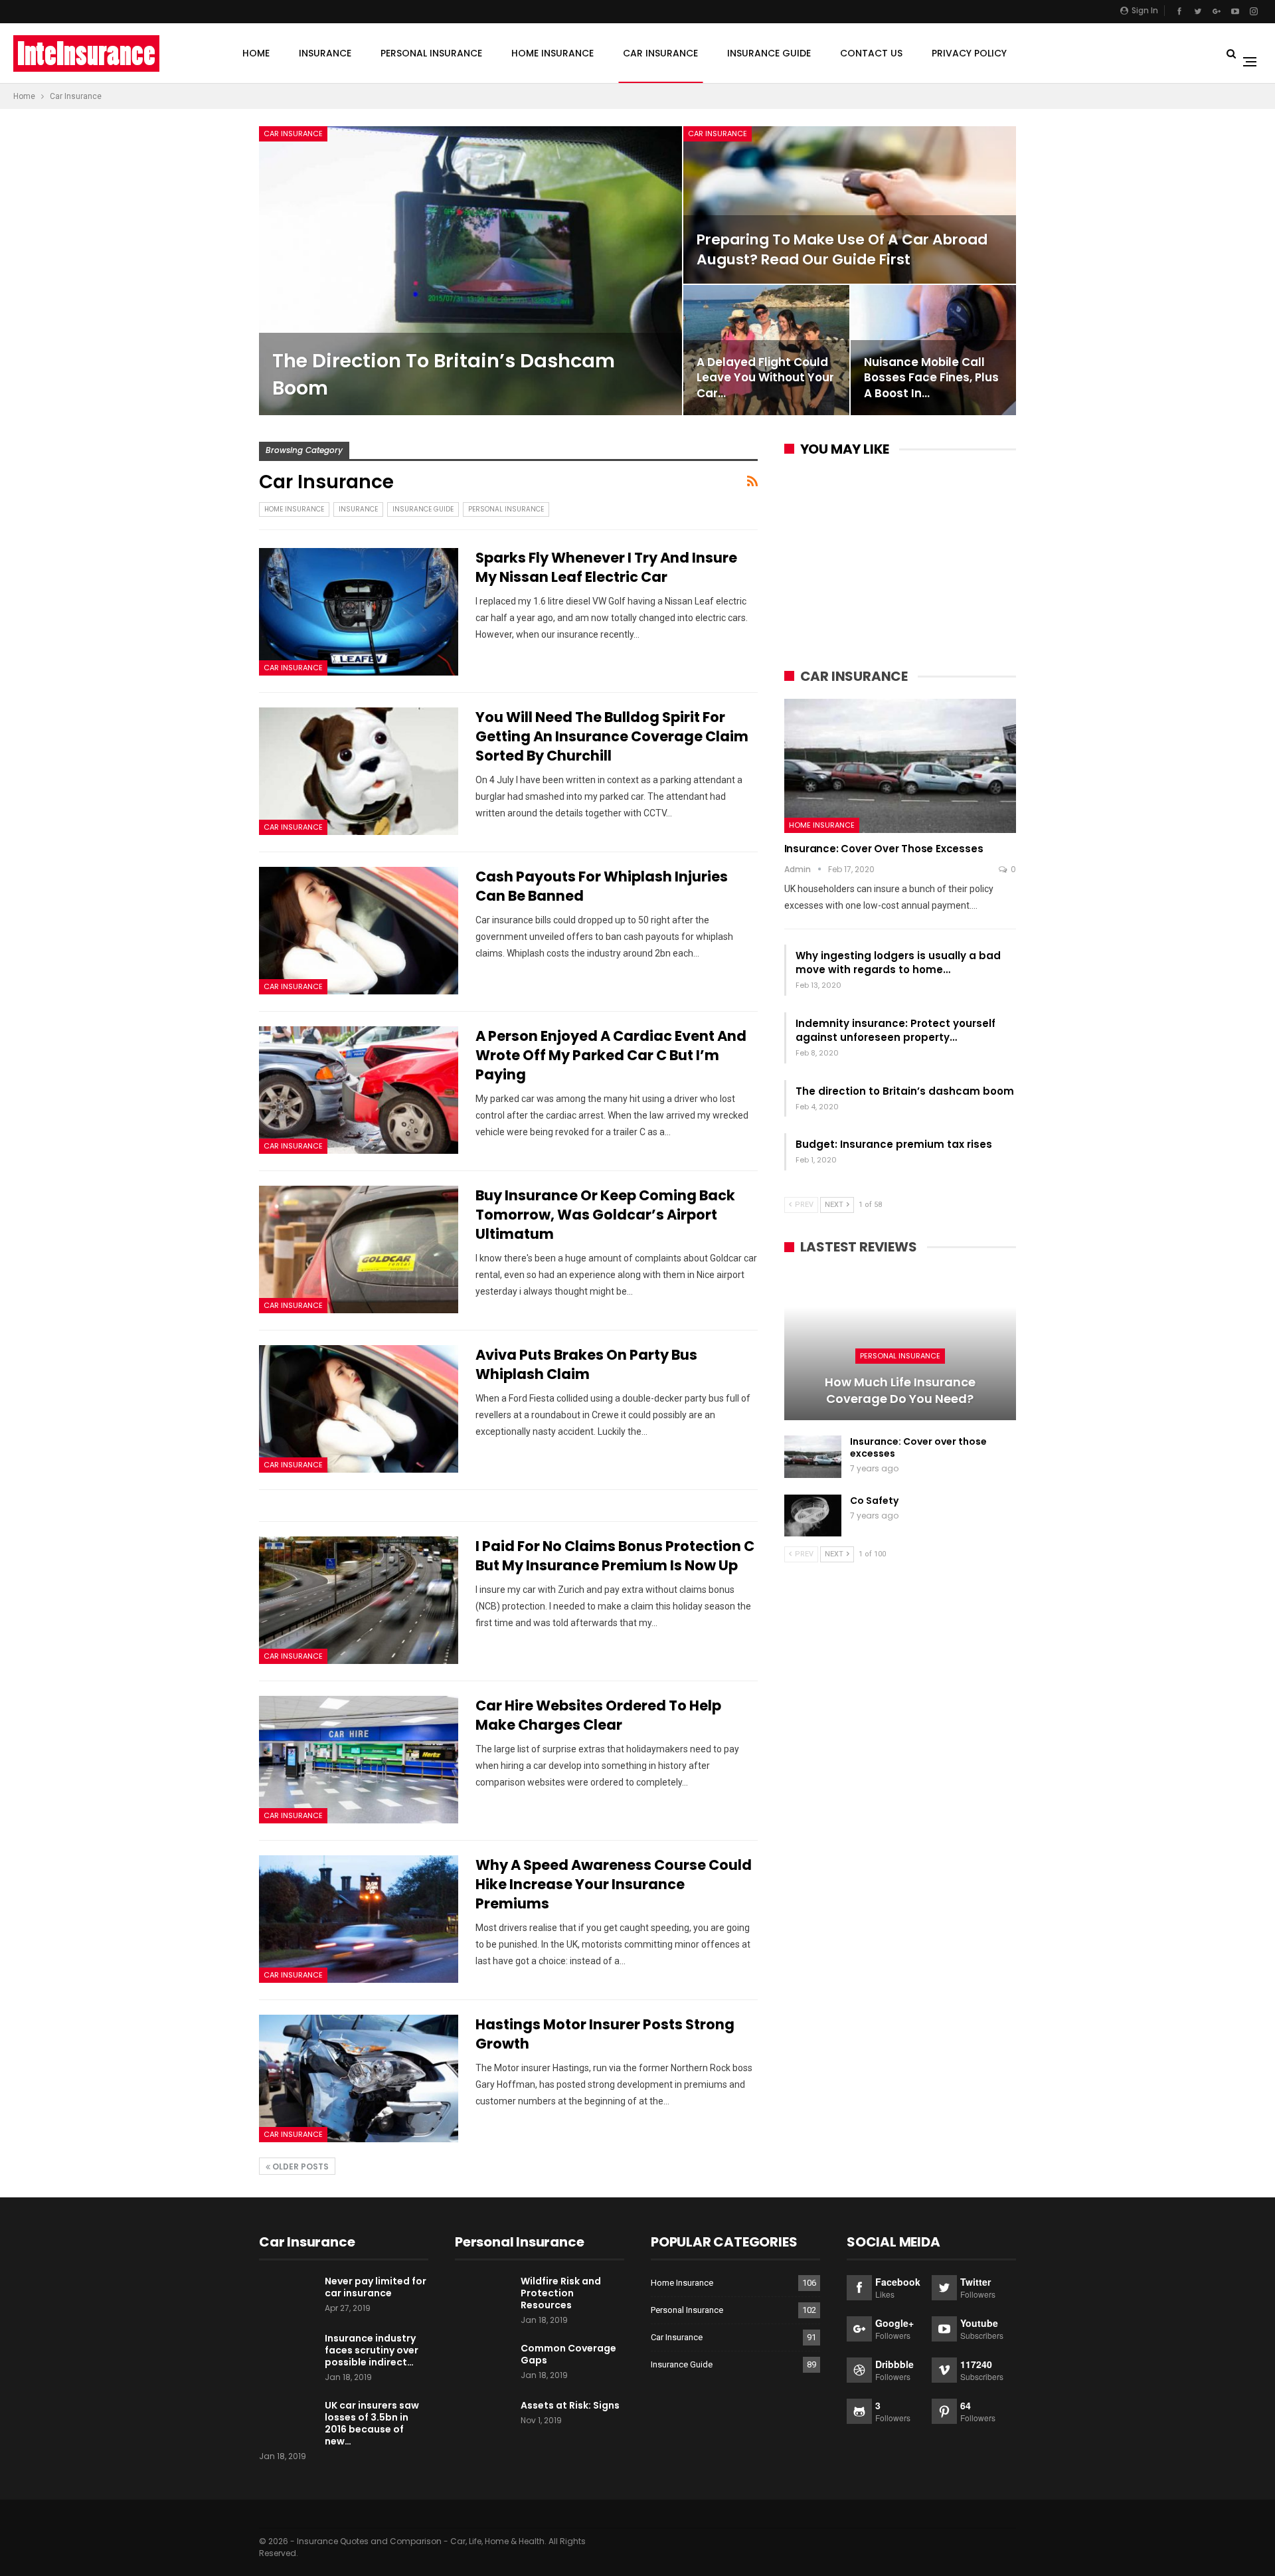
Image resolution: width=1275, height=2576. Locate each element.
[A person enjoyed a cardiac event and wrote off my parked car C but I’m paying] (359, 1090)
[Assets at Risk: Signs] (483, 2421)
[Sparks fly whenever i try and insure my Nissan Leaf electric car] (359, 612)
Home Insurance (552, 53)
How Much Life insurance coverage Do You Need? (900, 1390)
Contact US (871, 53)
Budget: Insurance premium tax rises (894, 1144)
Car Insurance (660, 53)
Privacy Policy (969, 53)
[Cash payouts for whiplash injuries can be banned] (359, 931)
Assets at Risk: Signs (570, 2405)
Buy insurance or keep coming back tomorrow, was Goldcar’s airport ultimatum (605, 1215)
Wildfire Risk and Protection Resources (561, 2293)
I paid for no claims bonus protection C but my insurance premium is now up (615, 1556)
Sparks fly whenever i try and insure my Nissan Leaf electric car (606, 567)
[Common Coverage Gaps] (483, 2363)
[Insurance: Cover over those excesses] (900, 766)
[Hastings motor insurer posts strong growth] (359, 2078)
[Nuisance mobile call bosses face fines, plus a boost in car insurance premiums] (933, 350)
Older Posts (299, 2166)
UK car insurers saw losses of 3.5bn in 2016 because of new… (372, 2423)
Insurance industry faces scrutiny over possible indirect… (372, 2350)
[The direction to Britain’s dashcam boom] (470, 271)
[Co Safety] (813, 1516)
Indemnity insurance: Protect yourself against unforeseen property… (895, 1030)
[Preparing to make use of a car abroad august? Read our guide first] (850, 205)
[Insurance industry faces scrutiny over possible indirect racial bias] (288, 2353)
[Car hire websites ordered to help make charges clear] (359, 1760)
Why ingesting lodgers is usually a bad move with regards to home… (898, 963)
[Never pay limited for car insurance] (288, 2296)
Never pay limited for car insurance (376, 2287)
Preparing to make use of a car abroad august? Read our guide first (842, 249)
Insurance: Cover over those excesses (884, 849)
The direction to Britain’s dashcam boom (905, 1091)
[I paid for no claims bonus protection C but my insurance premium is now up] (359, 1600)
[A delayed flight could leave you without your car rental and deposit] (766, 350)
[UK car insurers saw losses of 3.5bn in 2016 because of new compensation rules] (288, 2421)
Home (256, 53)
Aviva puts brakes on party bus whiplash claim (586, 1364)
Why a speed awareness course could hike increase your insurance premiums (614, 1884)
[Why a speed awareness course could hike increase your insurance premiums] (359, 1919)
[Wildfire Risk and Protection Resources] (483, 2296)
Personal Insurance (431, 53)
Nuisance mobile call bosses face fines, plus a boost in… (931, 378)
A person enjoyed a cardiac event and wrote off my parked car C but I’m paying (611, 1055)
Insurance (325, 53)
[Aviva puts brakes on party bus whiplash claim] (359, 1409)
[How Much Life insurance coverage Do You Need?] (900, 1345)
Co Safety (874, 1501)
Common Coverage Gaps (568, 2354)
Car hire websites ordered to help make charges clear (598, 1715)
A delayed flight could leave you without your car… (765, 378)
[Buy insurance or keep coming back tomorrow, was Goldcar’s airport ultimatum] (359, 1249)
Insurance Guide (769, 53)
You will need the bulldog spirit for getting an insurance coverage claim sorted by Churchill (612, 736)
